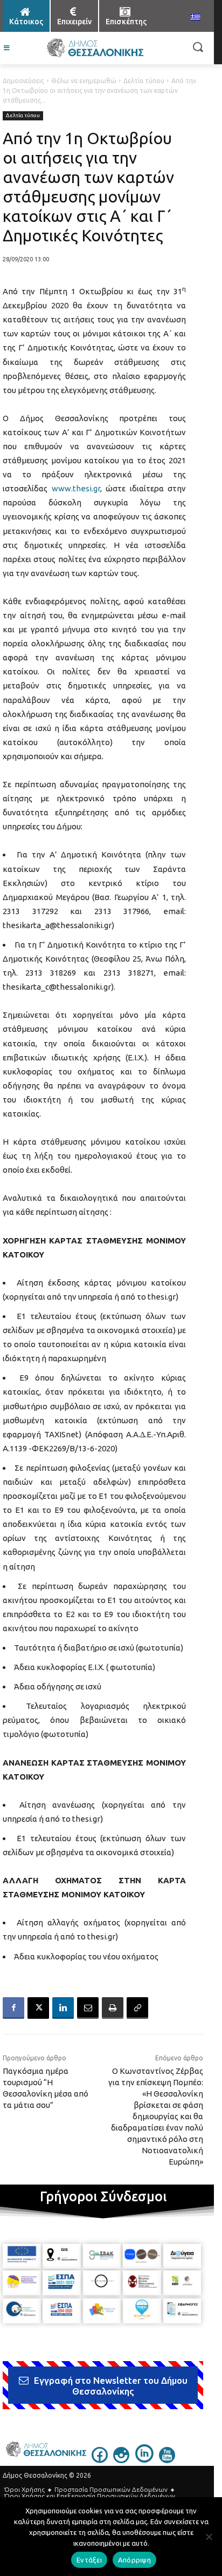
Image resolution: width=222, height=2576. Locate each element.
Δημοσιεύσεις (23, 81)
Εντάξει (89, 2560)
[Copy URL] (137, 2008)
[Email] (88, 2008)
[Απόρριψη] (209, 2537)
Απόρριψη (134, 2560)
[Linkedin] (63, 2008)
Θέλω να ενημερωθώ (84, 81)
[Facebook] (13, 2008)
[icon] (100, 2460)
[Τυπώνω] (113, 2008)
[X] (38, 2008)
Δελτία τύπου (144, 81)
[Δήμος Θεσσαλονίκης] (95, 48)
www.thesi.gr (76, 488)
